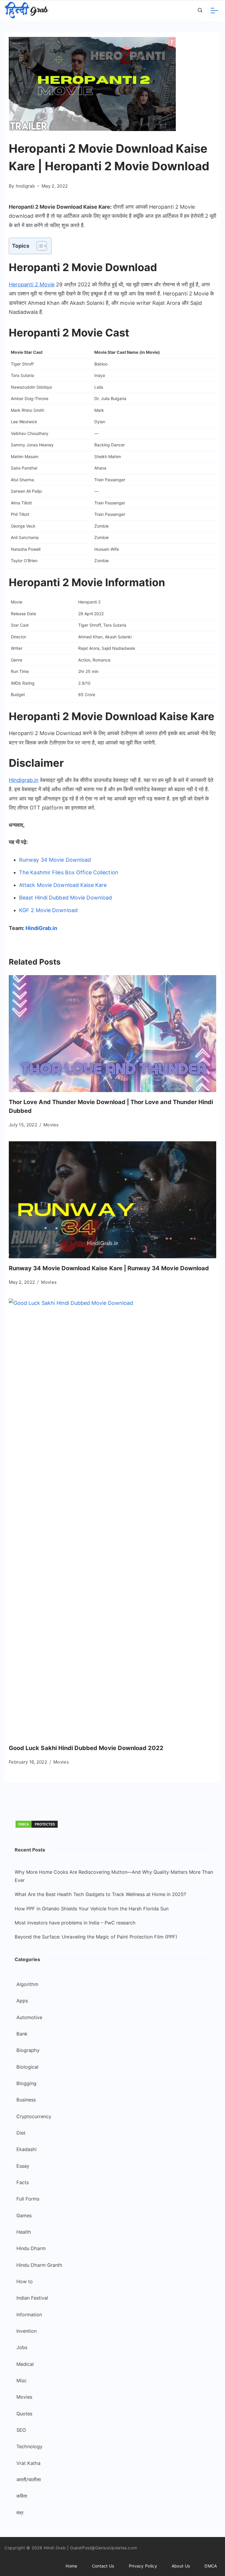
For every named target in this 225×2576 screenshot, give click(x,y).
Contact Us (103, 2566)
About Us (181, 2566)
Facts (23, 2182)
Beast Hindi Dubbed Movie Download (66, 898)
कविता (22, 2496)
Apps (22, 2001)
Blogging (26, 2083)
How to (25, 2281)
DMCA (211, 2566)
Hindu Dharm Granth (39, 2265)
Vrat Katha (28, 2463)
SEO (21, 2430)
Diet (21, 2133)
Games (24, 2215)
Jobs (22, 2347)
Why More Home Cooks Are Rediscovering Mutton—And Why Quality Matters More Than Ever (114, 1876)
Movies (51, 1125)
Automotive (29, 2017)
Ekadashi (27, 2149)
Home (71, 2566)
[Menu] (214, 11)
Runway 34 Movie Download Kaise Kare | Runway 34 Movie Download (109, 1268)
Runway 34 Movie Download (55, 860)
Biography (28, 2050)
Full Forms (28, 2199)
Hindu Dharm (31, 2248)
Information (29, 2315)
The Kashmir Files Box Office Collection (69, 872)
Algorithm (27, 1984)
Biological (27, 2067)
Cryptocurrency (34, 2116)
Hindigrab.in (24, 780)
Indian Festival (32, 2298)
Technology (29, 2446)
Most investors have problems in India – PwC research (75, 1923)
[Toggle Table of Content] (39, 246)
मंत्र (20, 2513)
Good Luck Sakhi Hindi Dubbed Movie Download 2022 (86, 1748)
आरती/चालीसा (29, 2480)
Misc (22, 2381)
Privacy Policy (143, 2566)
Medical (25, 2364)
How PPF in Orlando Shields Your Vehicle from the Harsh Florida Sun (92, 1909)
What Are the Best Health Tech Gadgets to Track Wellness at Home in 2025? (100, 1894)
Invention (27, 2331)
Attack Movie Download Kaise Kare (63, 885)
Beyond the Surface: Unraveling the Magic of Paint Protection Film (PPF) (96, 1937)
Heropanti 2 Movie (32, 284)
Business (26, 2100)
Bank (22, 2034)
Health (24, 2232)
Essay (23, 2166)
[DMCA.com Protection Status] (37, 1827)
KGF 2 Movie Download (49, 910)
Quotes (24, 2414)
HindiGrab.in (41, 928)
